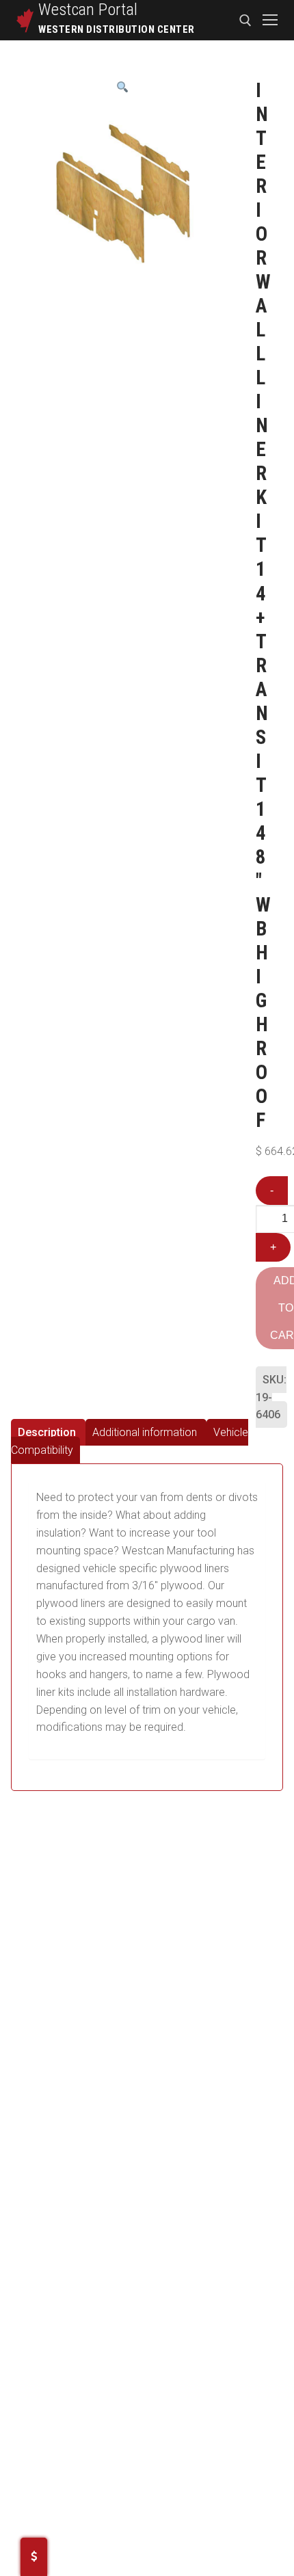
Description (47, 1432)
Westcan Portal (88, 10)
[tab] (48, 1432)
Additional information (145, 1432)
